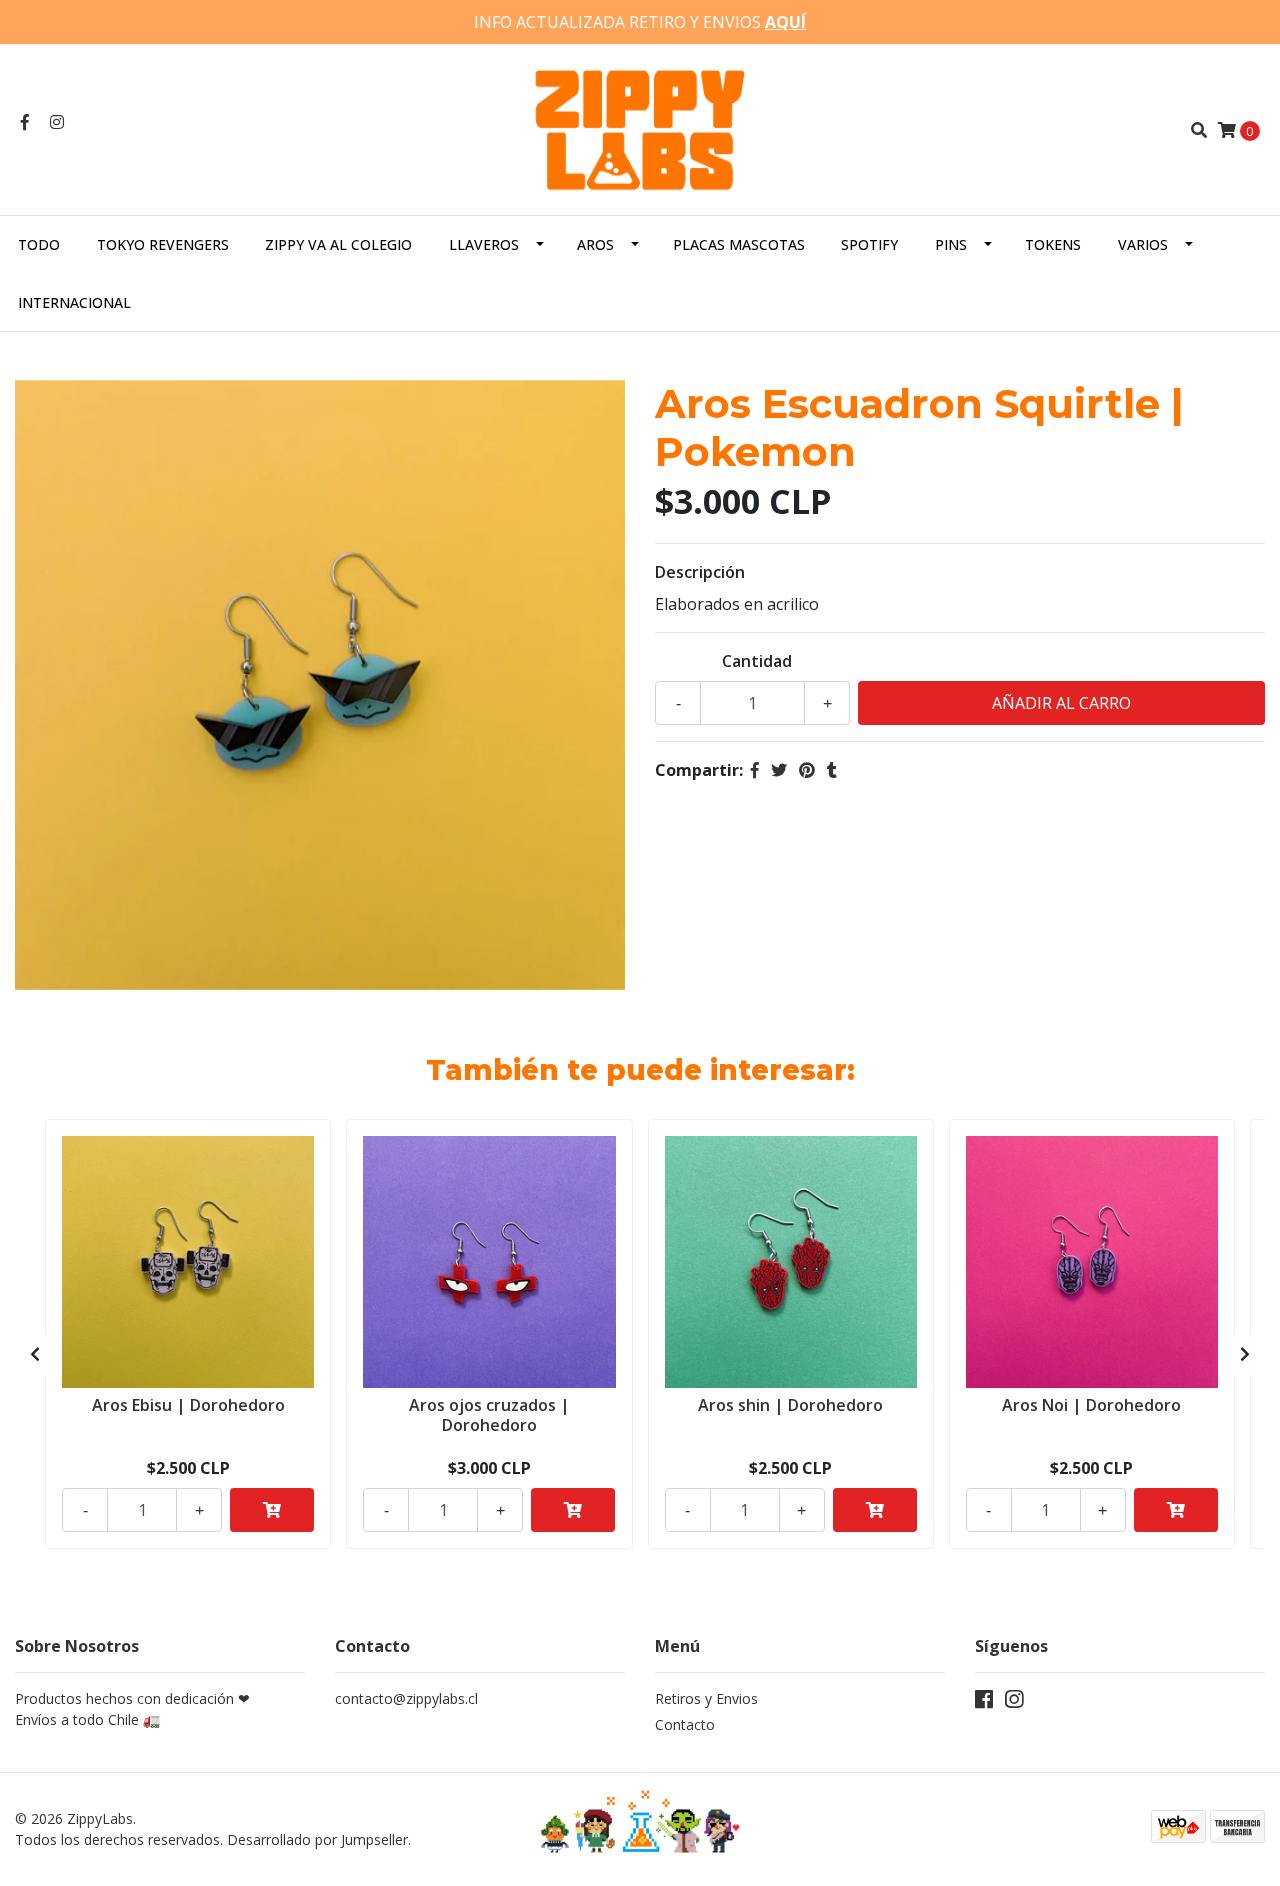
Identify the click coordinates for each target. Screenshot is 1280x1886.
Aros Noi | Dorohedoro (1091, 1405)
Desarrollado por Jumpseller (317, 1839)
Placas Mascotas (739, 244)
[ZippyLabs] (640, 128)
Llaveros (484, 244)
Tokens (1053, 244)
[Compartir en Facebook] (755, 770)
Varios (1143, 244)
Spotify (869, 244)
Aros (595, 244)
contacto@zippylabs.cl (406, 1698)
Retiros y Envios (706, 1698)
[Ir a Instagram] (57, 122)
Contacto (685, 1724)
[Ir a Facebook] (25, 122)
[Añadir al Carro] (272, 1510)
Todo (39, 244)
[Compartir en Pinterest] (807, 770)
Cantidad (757, 661)
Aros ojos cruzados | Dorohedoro (489, 1414)
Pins (951, 244)
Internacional (74, 302)
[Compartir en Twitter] (779, 770)
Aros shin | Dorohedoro (790, 1405)
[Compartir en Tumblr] (832, 770)
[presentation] (35, 1354)
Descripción (700, 572)
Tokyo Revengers (163, 244)
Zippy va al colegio (338, 244)
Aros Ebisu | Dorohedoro (188, 1405)
